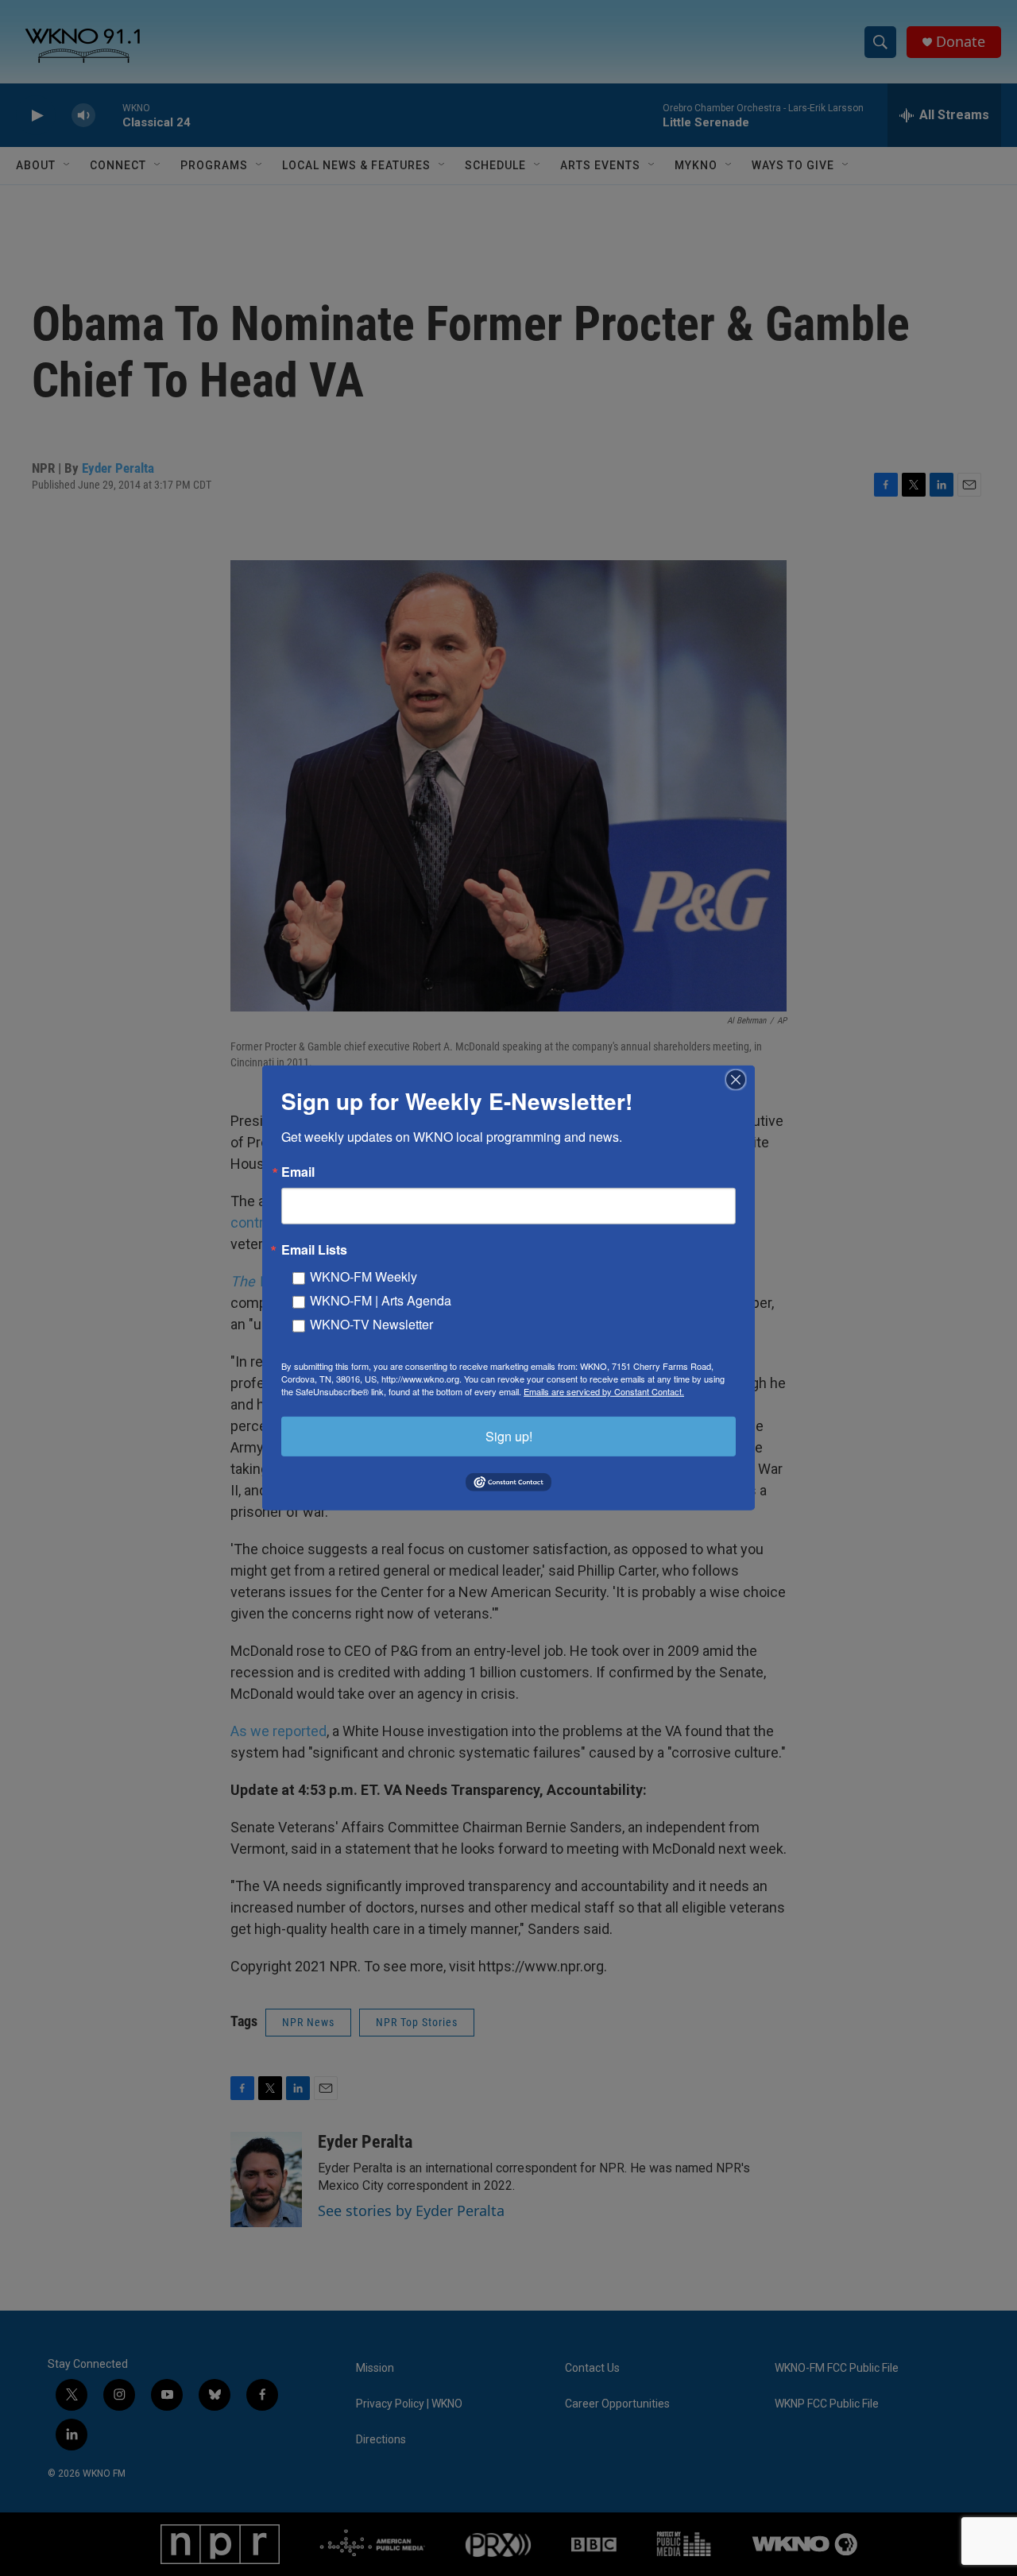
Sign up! (509, 1436)
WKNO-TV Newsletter (371, 1324)
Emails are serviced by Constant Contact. (604, 1391)
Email (298, 1172)
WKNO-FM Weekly (363, 1276)
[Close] (741, 1080)
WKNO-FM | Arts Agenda (381, 1300)
